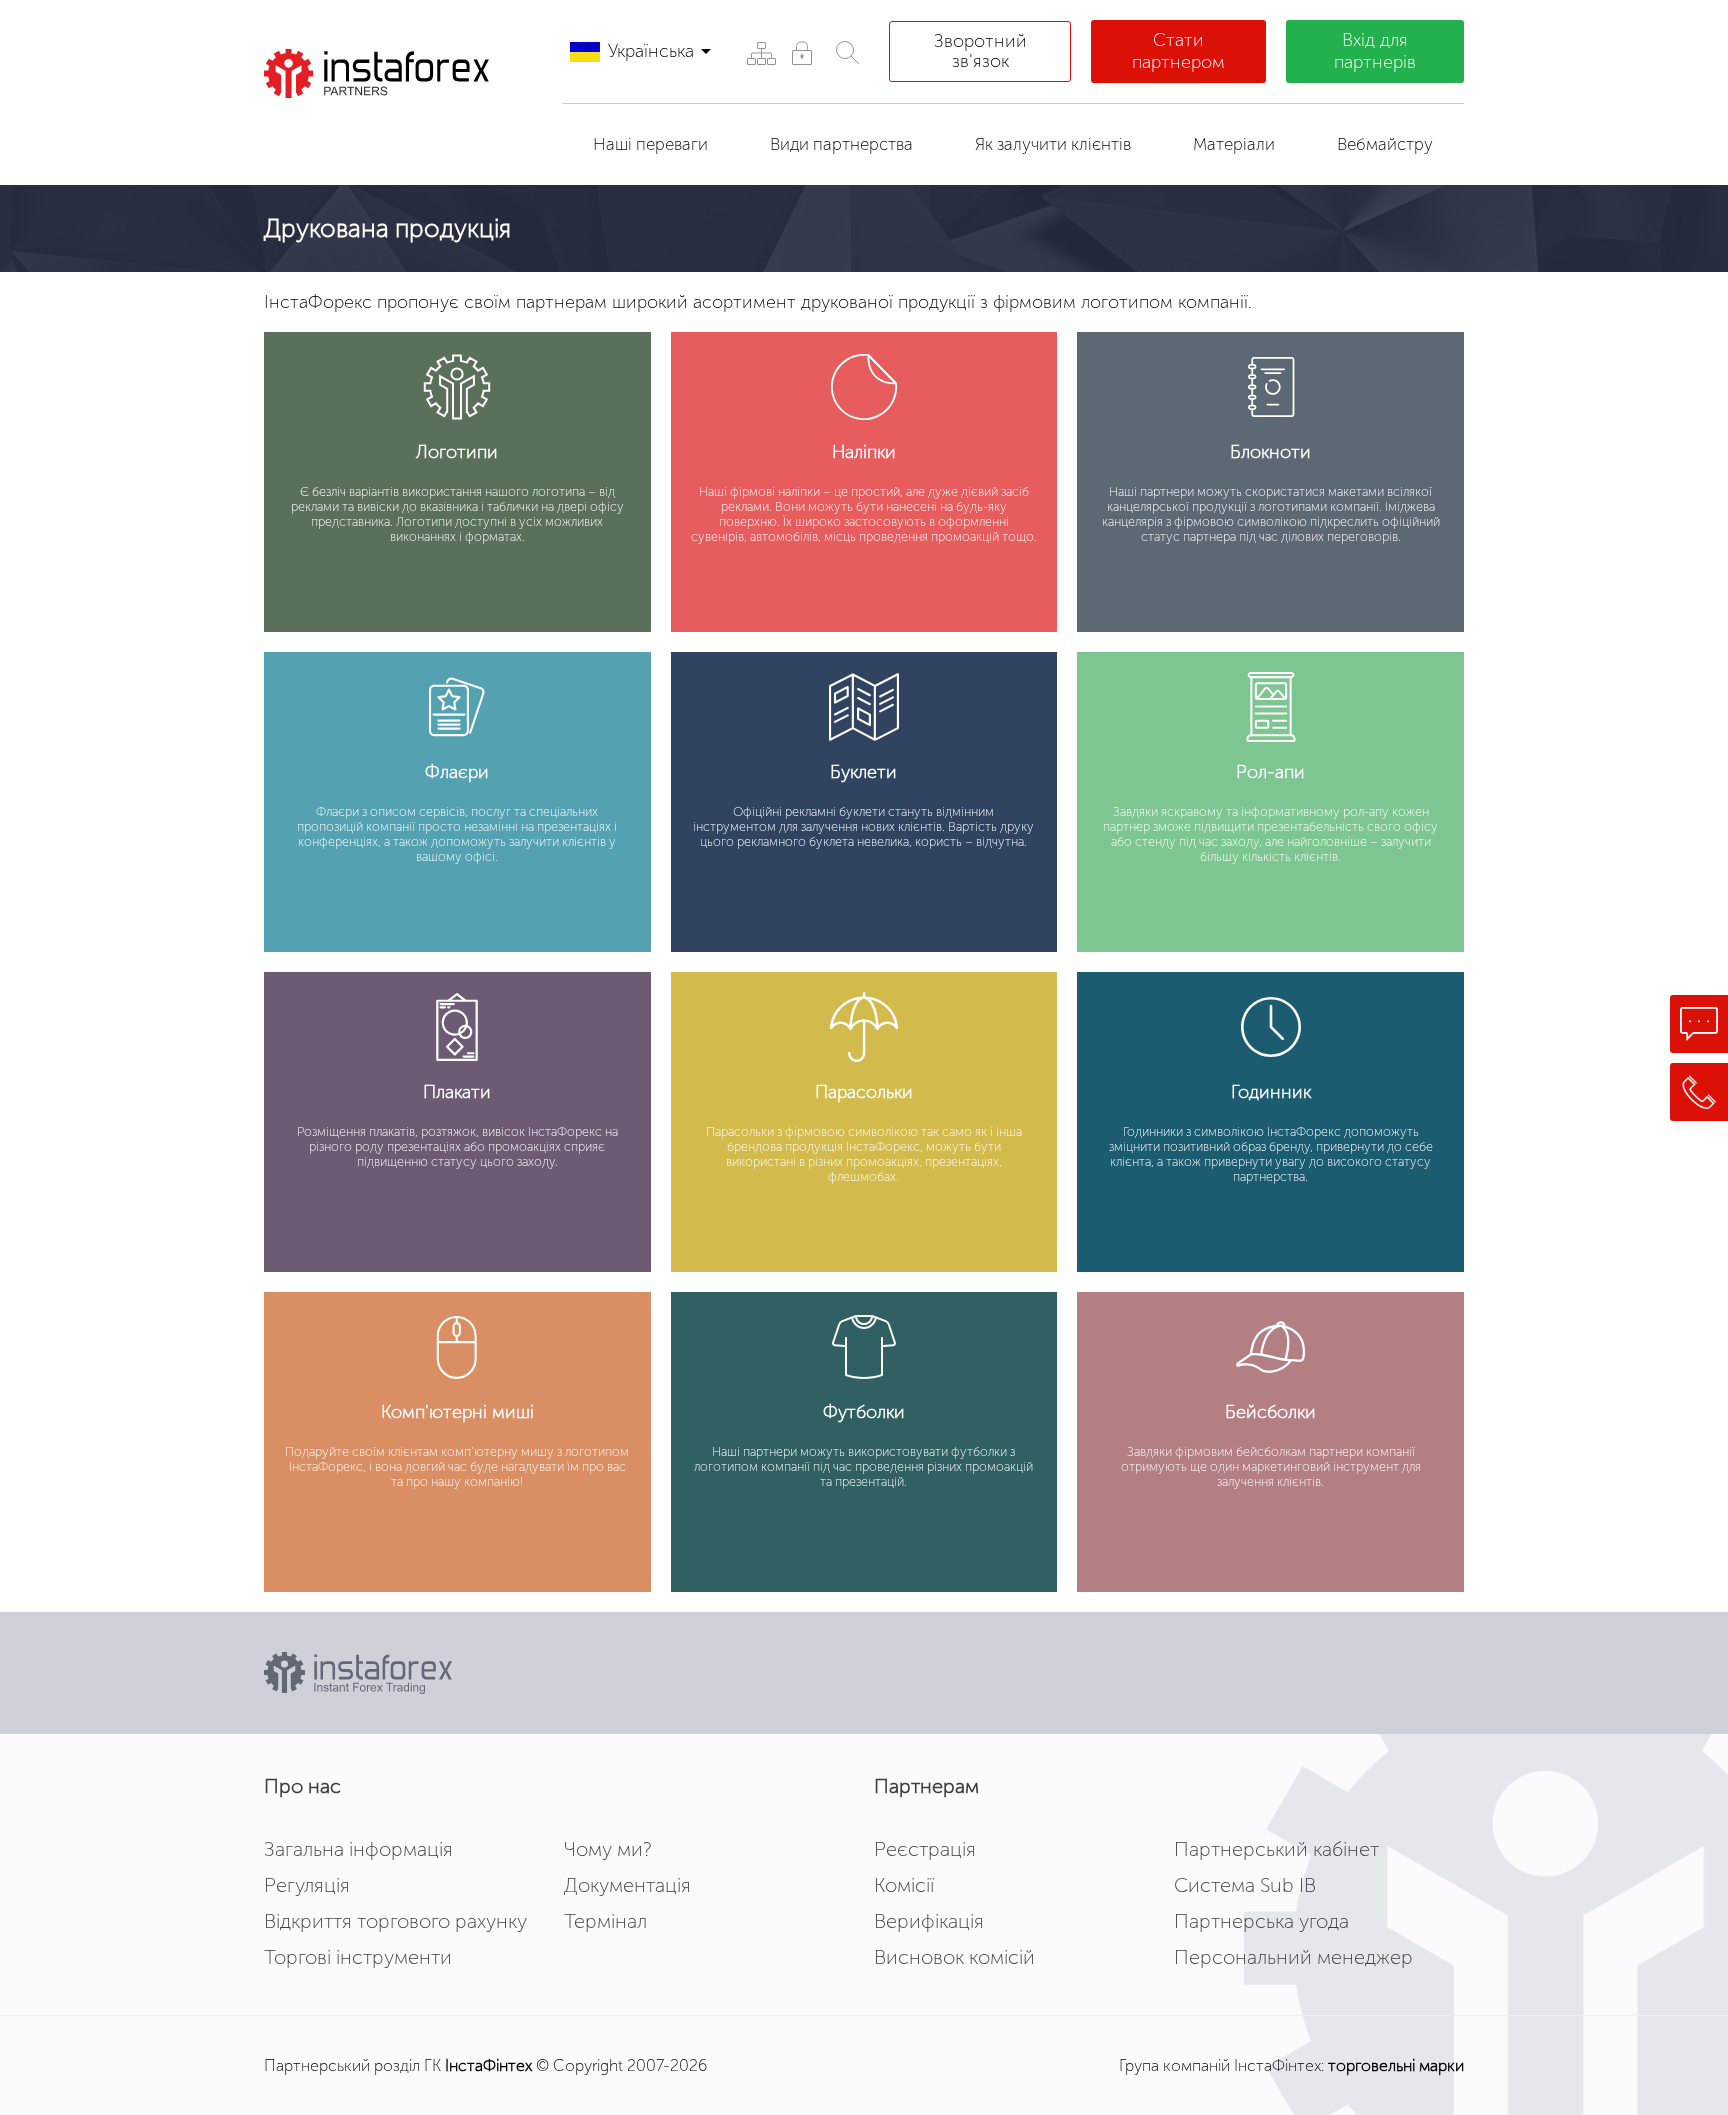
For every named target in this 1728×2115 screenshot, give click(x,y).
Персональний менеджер (1293, 1957)
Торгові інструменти (358, 1957)
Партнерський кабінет (1276, 1849)
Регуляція (307, 1885)
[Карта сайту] (760, 52)
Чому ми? (608, 1849)
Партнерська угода (1261, 1921)
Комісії (904, 1885)
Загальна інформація (358, 1849)
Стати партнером (1178, 51)
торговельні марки (1396, 2065)
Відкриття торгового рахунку (395, 1921)
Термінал (605, 1921)
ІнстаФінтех (488, 2065)
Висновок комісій (954, 1957)
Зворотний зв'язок (980, 51)
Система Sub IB (1245, 1885)
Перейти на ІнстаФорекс (393, 134)
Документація (627, 1885)
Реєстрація (925, 1849)
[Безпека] (801, 52)
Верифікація (929, 1921)
